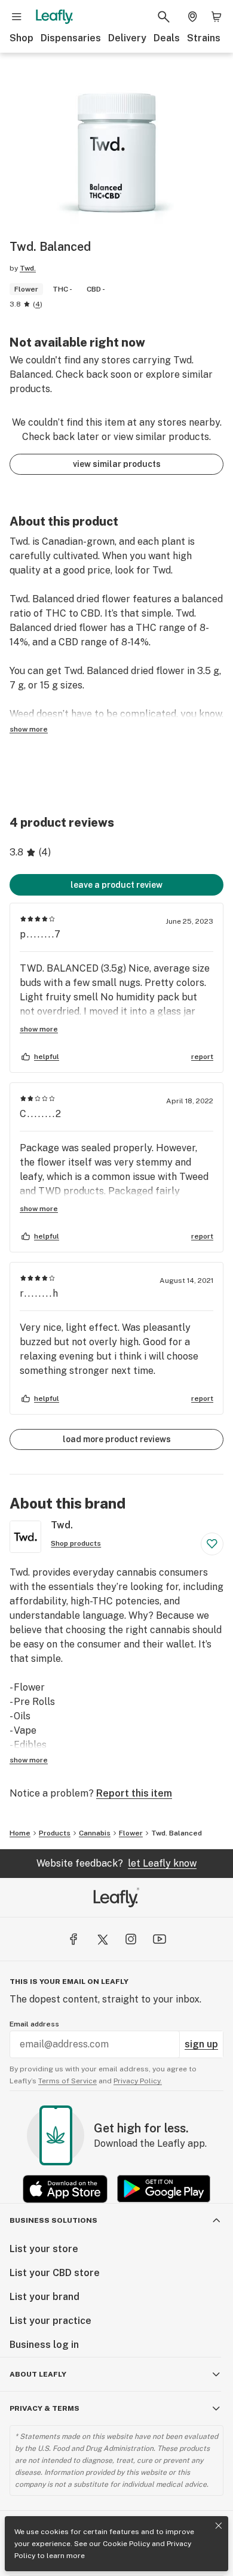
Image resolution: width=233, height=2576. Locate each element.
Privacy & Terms (45, 2408)
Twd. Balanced (177, 1833)
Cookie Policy (126, 2544)
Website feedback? (116, 1863)
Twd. (28, 268)
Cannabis (95, 1833)
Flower (131, 1833)
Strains (204, 38)
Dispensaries (71, 38)
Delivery (127, 38)
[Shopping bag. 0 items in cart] (216, 17)
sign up (201, 2044)
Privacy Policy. (138, 2081)
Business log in (44, 2345)
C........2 (41, 1114)
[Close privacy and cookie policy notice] (219, 2526)
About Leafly (38, 2374)
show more (29, 729)
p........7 (41, 934)
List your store (44, 2249)
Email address (34, 2024)
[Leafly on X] (102, 1939)
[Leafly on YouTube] (160, 1939)
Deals (167, 38)
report (202, 1057)
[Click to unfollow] (212, 1544)
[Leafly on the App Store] (65, 2189)
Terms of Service (68, 2081)
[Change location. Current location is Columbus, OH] (192, 17)
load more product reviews (117, 1439)
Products (55, 1833)
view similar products (117, 464)
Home (20, 1833)
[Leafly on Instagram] (131, 1939)
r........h (39, 1293)
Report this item (134, 1793)
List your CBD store (55, 2273)
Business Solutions (53, 2220)
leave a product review (116, 885)
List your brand (45, 2297)
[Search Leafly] (164, 17)
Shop (22, 38)
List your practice (50, 2321)
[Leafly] (54, 17)
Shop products (76, 1543)
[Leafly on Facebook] (73, 1939)
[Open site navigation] (17, 17)
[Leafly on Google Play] (164, 2189)
